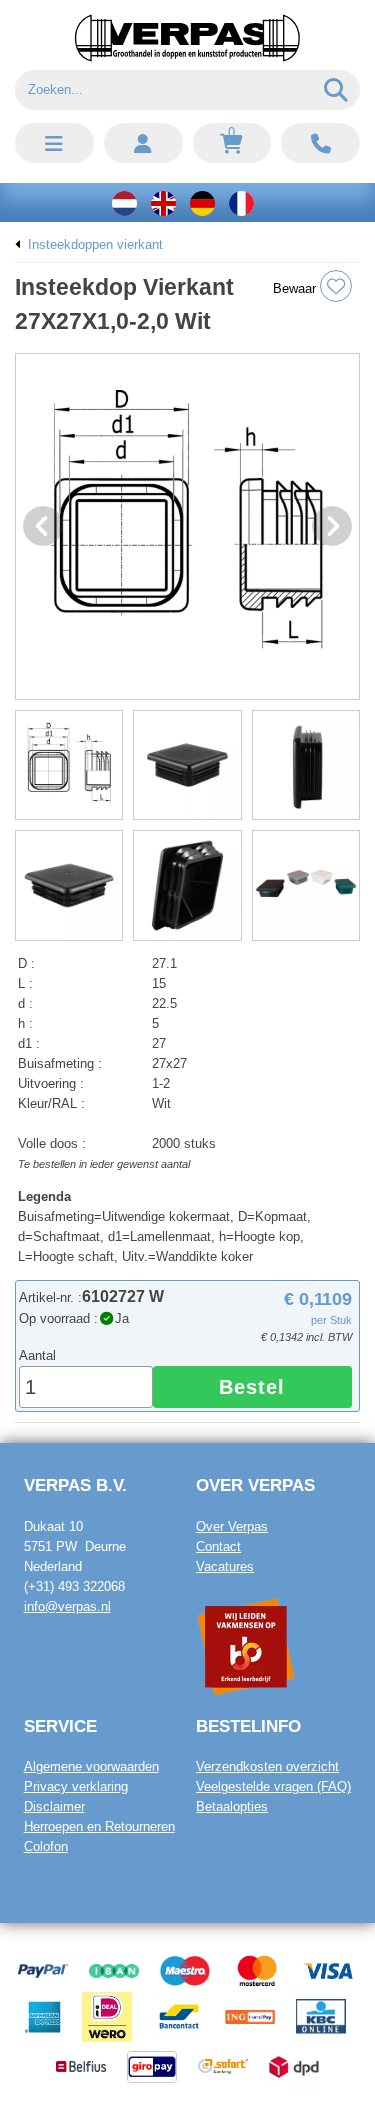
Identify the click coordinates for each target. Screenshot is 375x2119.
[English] (163, 202)
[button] (54, 143)
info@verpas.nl (67, 1606)
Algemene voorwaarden (91, 1766)
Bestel (252, 1387)
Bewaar (296, 288)
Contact (218, 1546)
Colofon (46, 1846)
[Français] (241, 202)
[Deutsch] (202, 202)
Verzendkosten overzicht (267, 1766)
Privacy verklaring (76, 1786)
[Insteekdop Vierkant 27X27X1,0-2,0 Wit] (187, 526)
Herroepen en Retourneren (99, 1826)
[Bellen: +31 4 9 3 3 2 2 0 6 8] (320, 143)
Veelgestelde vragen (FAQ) (273, 1786)
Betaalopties (232, 1806)
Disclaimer (54, 1806)
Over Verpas (232, 1526)
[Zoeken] (337, 90)
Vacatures (225, 1566)
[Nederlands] (124, 202)
